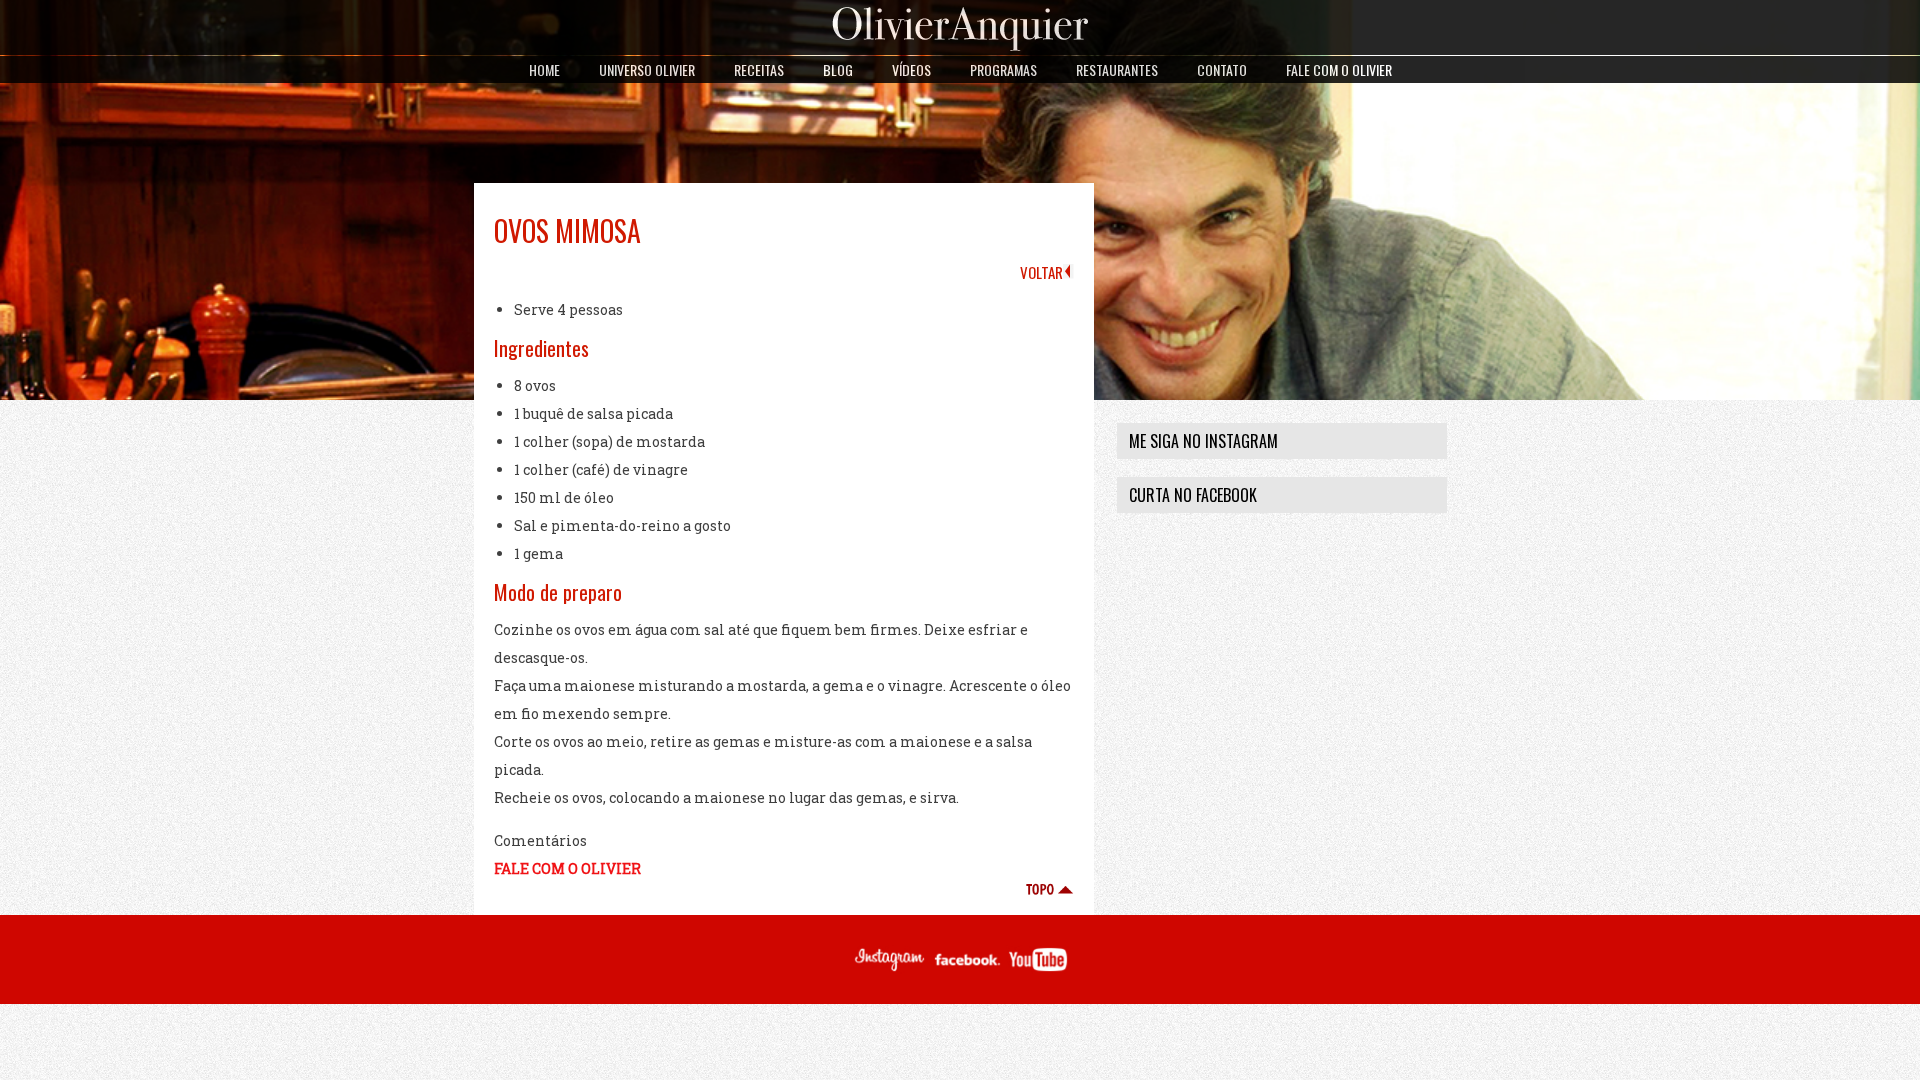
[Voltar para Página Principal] (960, 50)
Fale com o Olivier (1339, 69)
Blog (838, 69)
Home (544, 69)
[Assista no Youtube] (1038, 969)
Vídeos (911, 69)
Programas (1003, 69)
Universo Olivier (647, 69)
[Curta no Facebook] (967, 969)
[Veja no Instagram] (888, 969)
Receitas (759, 69)
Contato (1222, 69)
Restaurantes (1117, 69)
